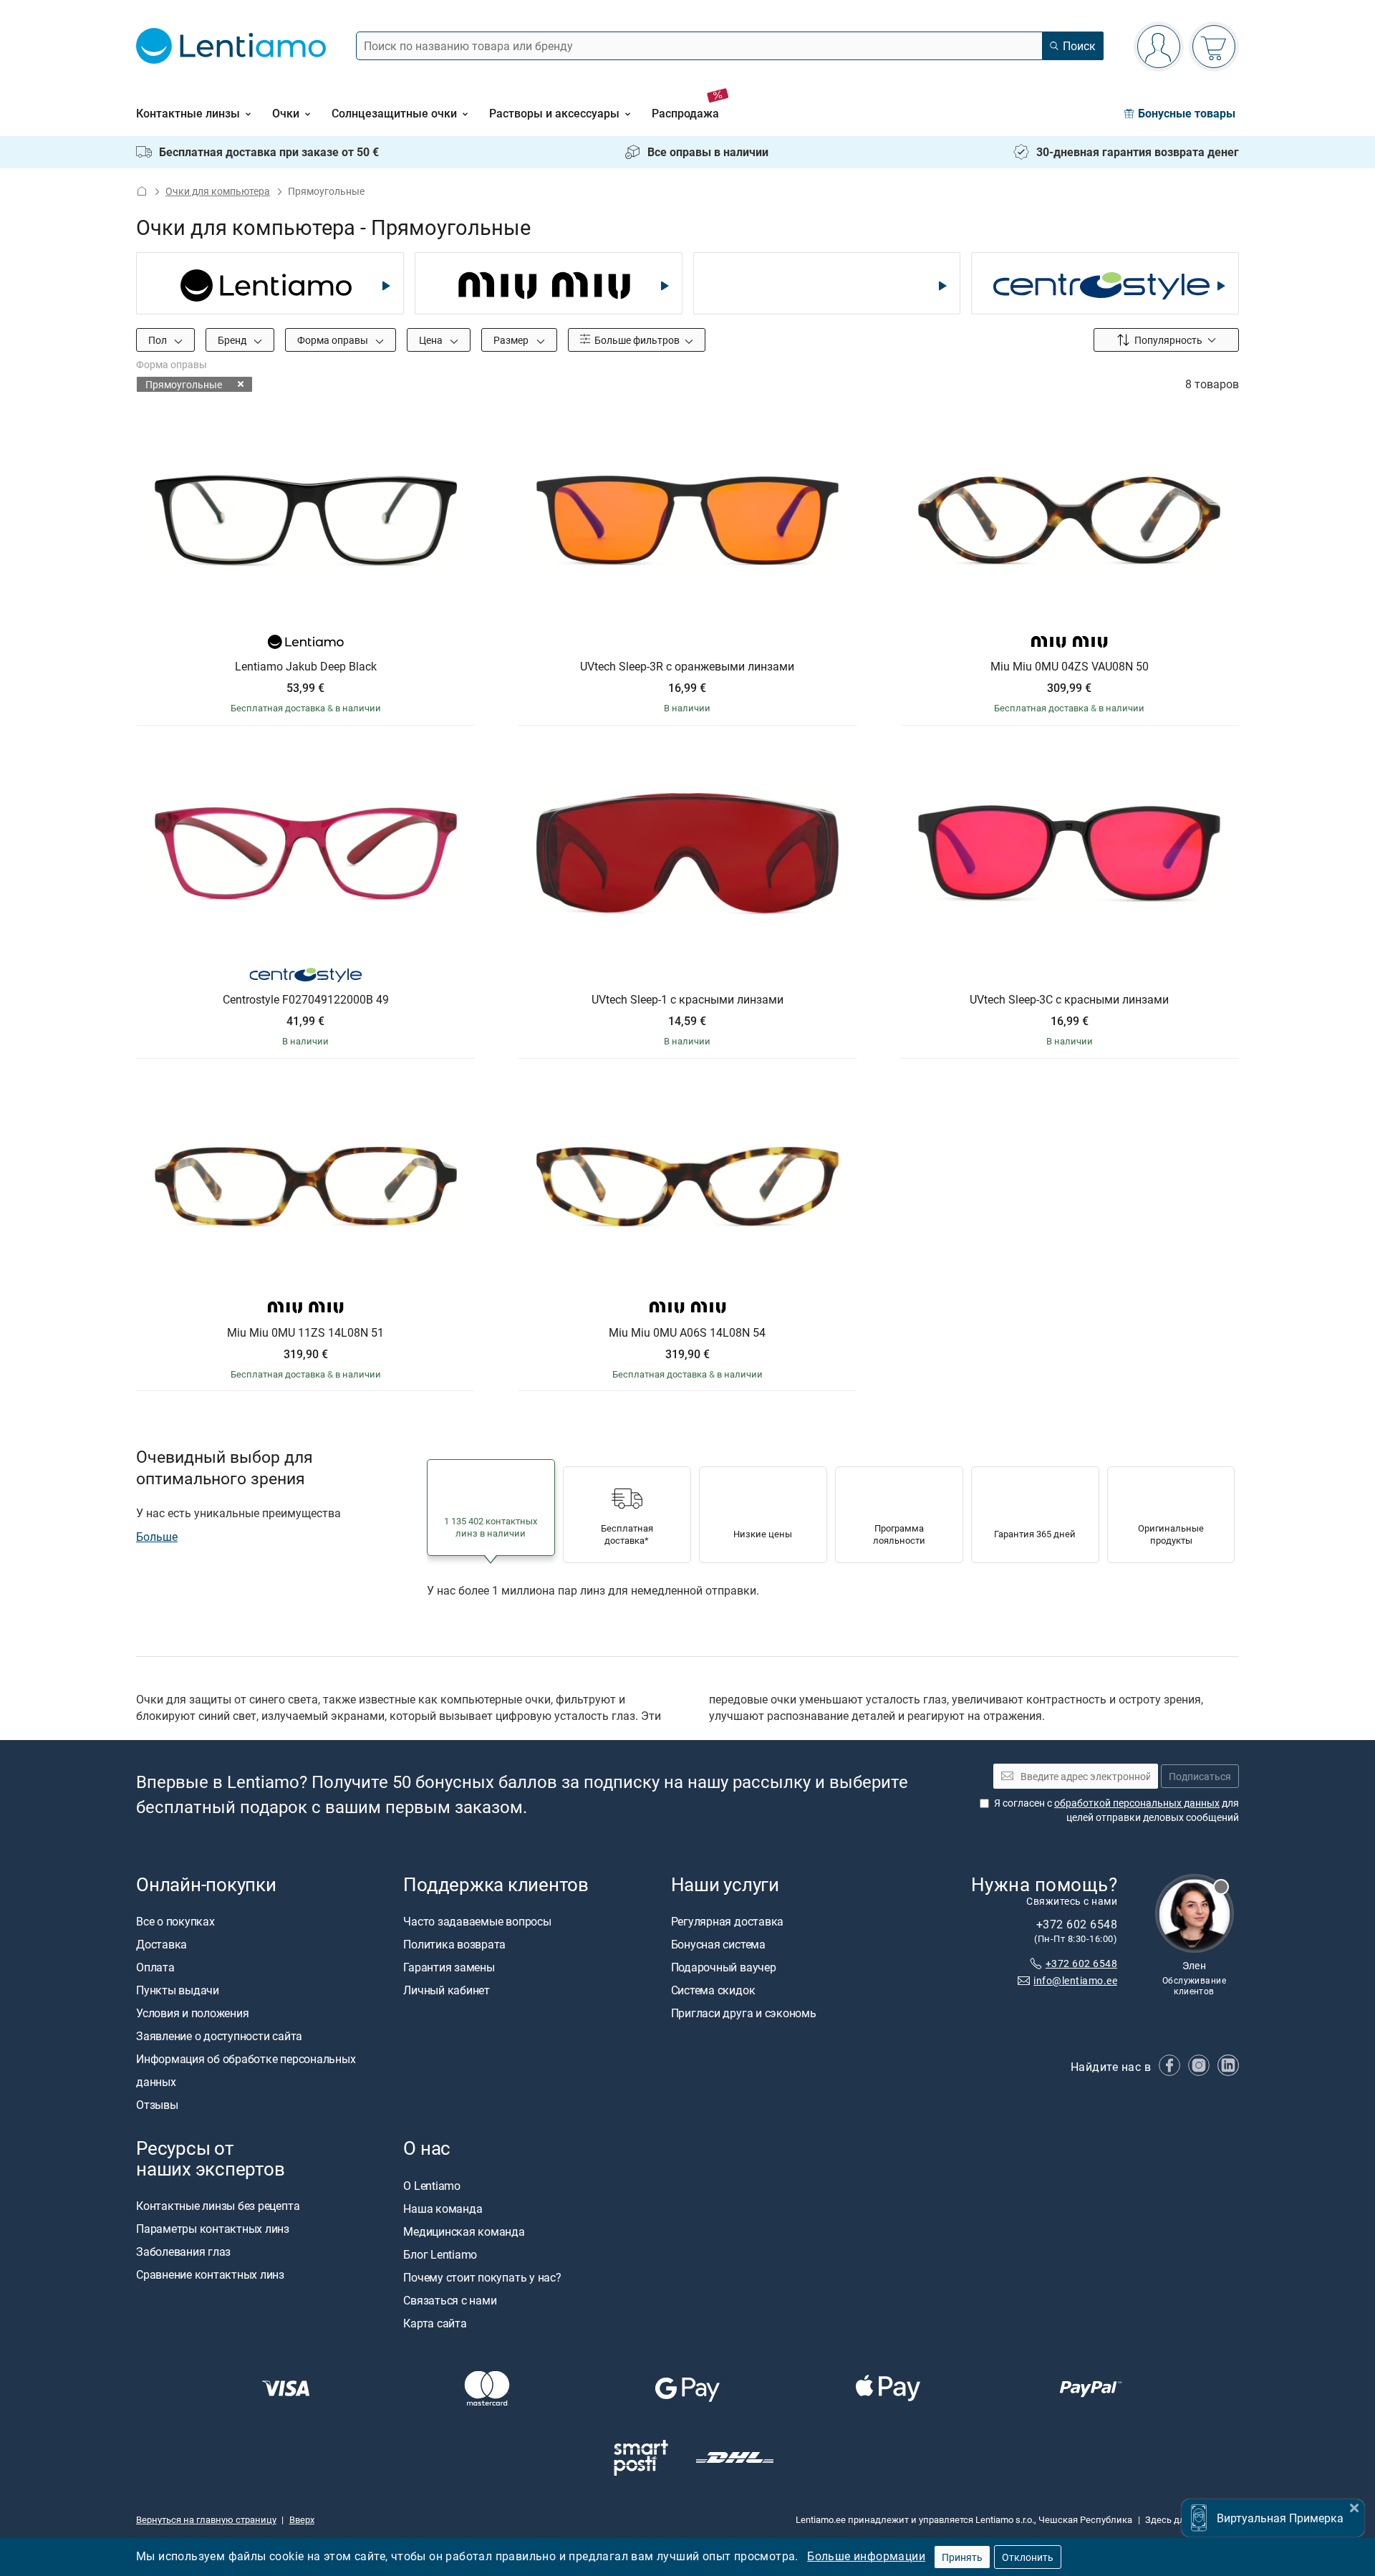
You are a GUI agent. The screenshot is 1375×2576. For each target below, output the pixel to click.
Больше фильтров (636, 340)
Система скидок (713, 1990)
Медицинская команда (464, 2231)
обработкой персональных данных (1137, 1803)
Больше (157, 1537)
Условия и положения (192, 2013)
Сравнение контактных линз (210, 2274)
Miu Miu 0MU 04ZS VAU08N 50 (1070, 667)
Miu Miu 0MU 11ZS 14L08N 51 (305, 1333)
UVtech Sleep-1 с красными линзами (687, 1000)
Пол (159, 340)
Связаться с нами (450, 2299)
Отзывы (157, 2105)
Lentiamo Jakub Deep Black (306, 667)
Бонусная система (718, 1944)
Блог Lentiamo (440, 2254)
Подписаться (1200, 1776)
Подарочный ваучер (724, 1967)
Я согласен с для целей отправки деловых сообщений (1116, 1810)
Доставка (161, 1944)
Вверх (302, 2519)
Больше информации (866, 2556)
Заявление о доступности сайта (219, 2036)
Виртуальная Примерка (1280, 2518)
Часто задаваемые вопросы (477, 1921)
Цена (432, 340)
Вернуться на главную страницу (206, 2519)
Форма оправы (334, 340)
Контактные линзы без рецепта (218, 2206)
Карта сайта (435, 2322)
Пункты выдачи (178, 1990)
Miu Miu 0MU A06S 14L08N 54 (687, 1333)
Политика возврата (454, 1944)
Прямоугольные (184, 384)
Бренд (233, 340)
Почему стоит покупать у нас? (482, 2277)
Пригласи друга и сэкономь (744, 2013)
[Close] (1354, 2506)
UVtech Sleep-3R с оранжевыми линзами (687, 667)
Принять (962, 2557)
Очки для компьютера (218, 191)
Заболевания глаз (183, 2251)
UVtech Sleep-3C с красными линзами (1069, 1000)
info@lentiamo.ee (1075, 1980)
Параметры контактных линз (213, 2229)
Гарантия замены (449, 1967)
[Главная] (142, 191)
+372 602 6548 (1081, 1962)
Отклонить (1028, 2557)
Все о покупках (175, 1921)
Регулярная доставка (727, 1921)
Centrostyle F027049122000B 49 (306, 1000)
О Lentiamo (432, 2185)
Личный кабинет (447, 1990)
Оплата (155, 1967)
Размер (512, 340)
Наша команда (443, 2208)
